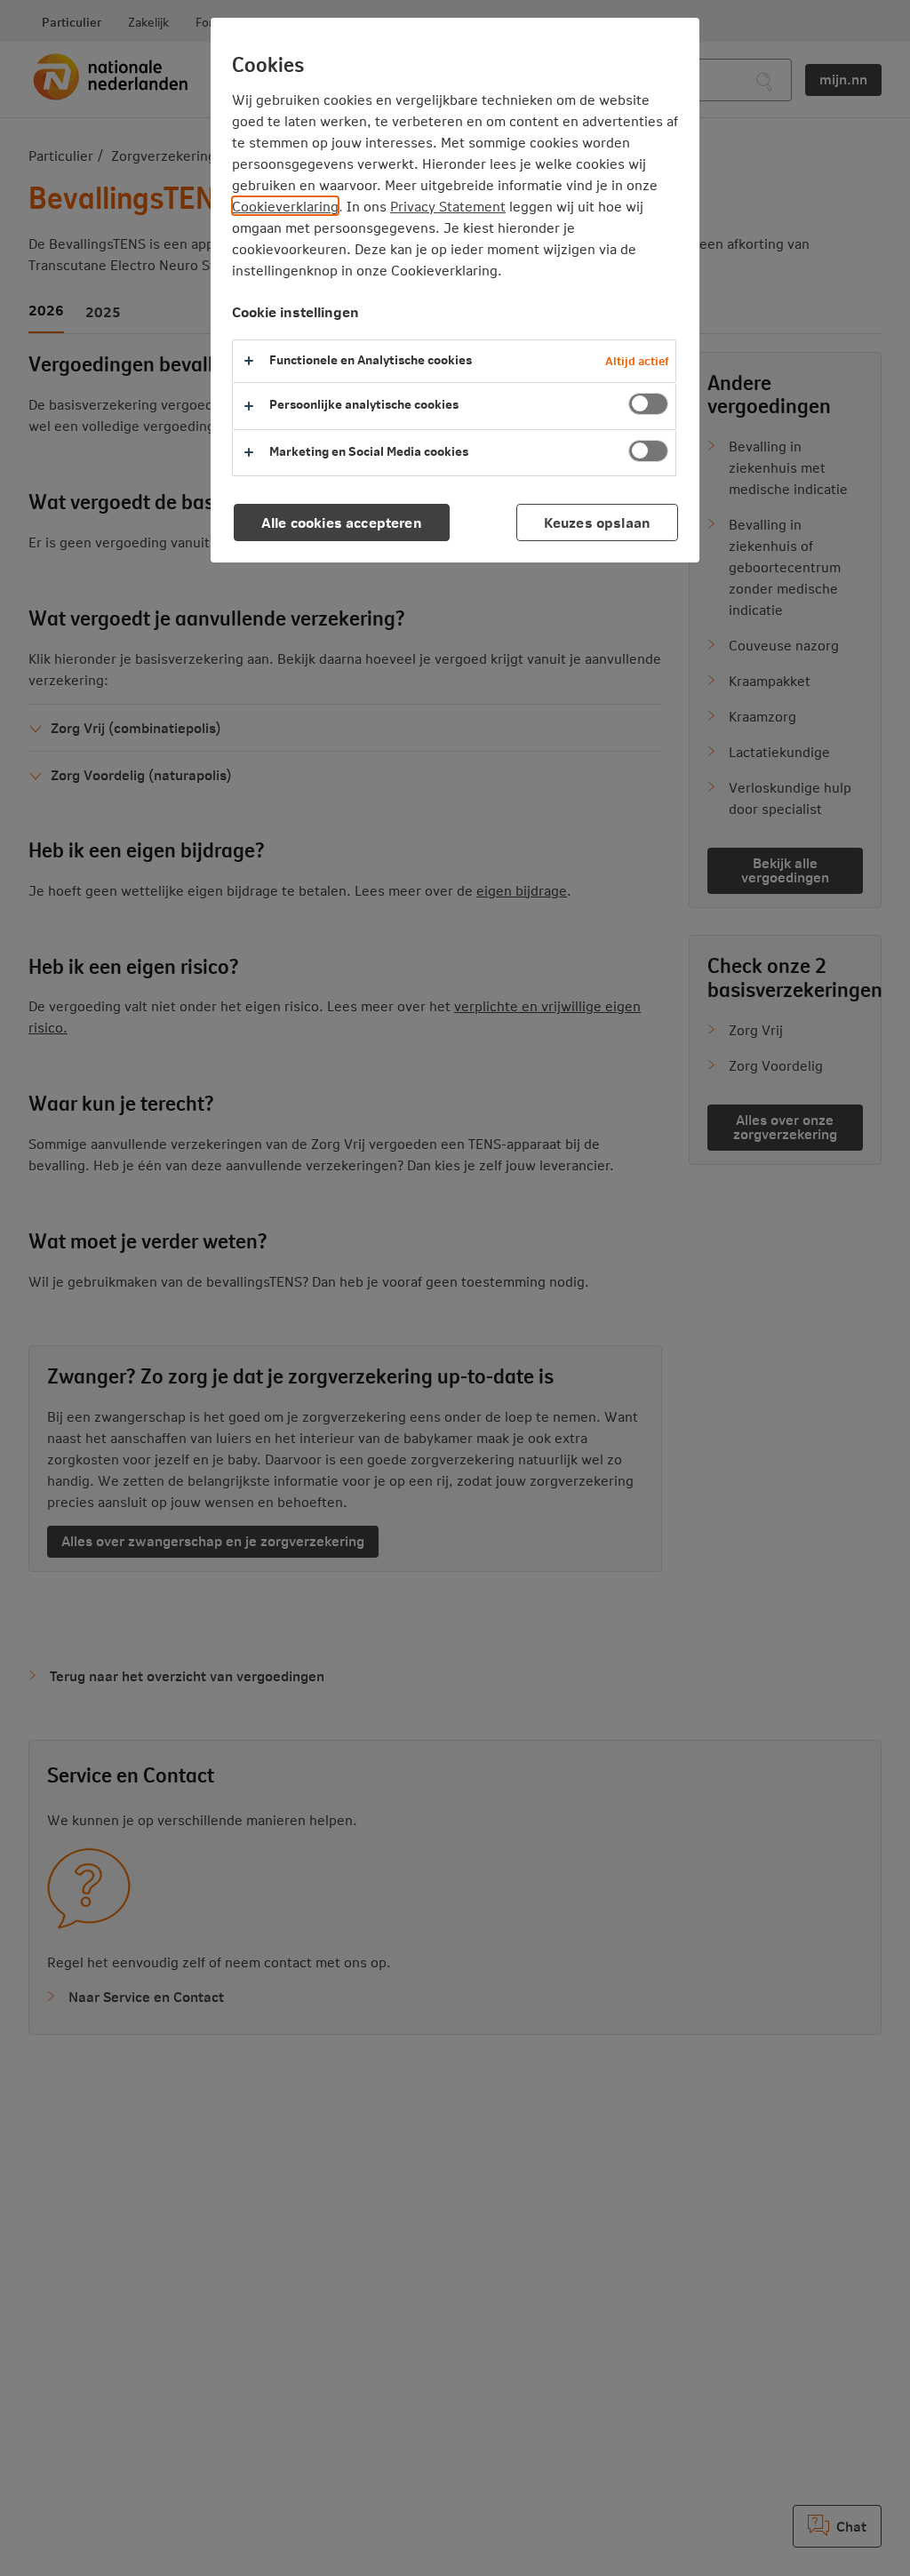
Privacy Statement (448, 206)
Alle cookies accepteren (342, 522)
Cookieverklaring (285, 206)
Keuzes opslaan (597, 522)
